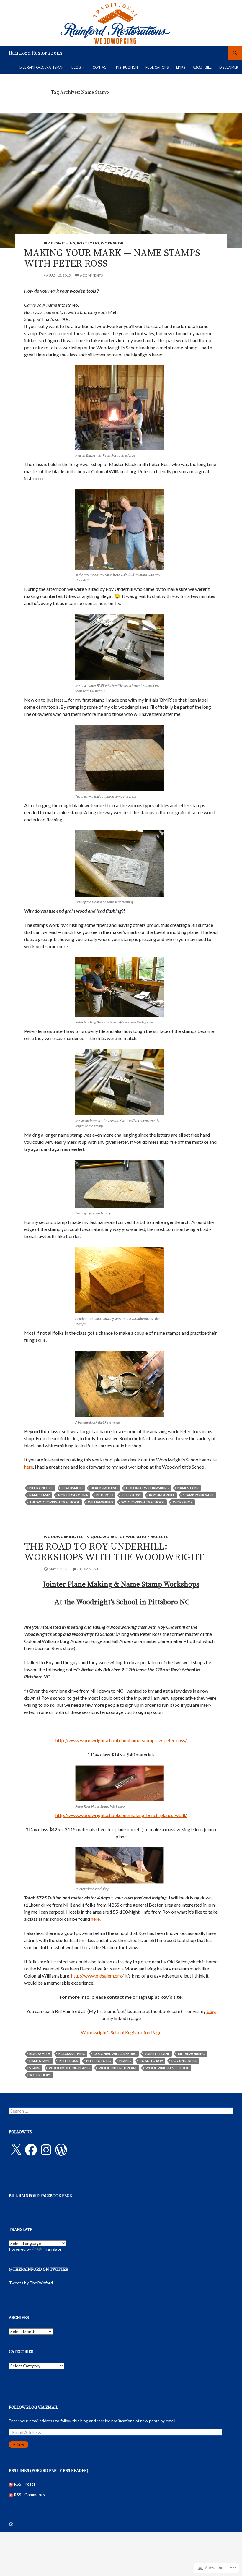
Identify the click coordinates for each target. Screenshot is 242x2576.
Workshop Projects (147, 1537)
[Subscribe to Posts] (11, 2484)
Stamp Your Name (199, 1495)
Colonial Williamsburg (148, 1488)
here (29, 1467)
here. (96, 1919)
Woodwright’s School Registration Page (121, 2032)
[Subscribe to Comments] (11, 2495)
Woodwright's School (143, 1502)
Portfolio (88, 243)
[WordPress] (61, 2150)
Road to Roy (151, 2061)
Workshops (40, 2075)
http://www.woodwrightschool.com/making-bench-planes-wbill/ (121, 1815)
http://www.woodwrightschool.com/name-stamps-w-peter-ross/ (121, 1740)
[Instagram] (46, 2150)
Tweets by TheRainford (31, 2283)
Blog (76, 67)
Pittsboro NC (99, 2061)
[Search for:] (121, 2111)
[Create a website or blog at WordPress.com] (11, 2525)
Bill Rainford (41, 1488)
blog (211, 2011)
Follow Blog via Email (33, 2408)
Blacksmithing (59, 243)
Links (181, 67)
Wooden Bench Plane (118, 2068)
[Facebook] (31, 2150)
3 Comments (89, 1569)
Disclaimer (229, 67)
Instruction (127, 67)
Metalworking (192, 2054)
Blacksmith (72, 1488)
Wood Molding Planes (70, 2068)
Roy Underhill (162, 1495)
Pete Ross (105, 1495)
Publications (157, 67)
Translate (53, 2249)
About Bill (202, 67)
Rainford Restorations (36, 53)
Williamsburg (100, 1502)
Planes (125, 2061)
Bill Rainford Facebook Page (40, 2196)
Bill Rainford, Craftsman (42, 67)
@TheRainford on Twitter (39, 2270)
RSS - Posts (25, 2484)
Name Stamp (188, 1488)
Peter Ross (131, 1495)
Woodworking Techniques (72, 1537)
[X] (16, 2150)
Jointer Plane (157, 2054)
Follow (19, 2445)
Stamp (35, 2068)
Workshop (112, 243)
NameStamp (40, 1495)
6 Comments (91, 275)
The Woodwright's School (54, 1502)
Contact (100, 67)
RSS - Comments (29, 2495)
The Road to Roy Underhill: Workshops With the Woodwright (114, 1552)
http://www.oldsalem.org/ (97, 1976)
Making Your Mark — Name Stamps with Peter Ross (112, 258)
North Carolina (73, 1495)
